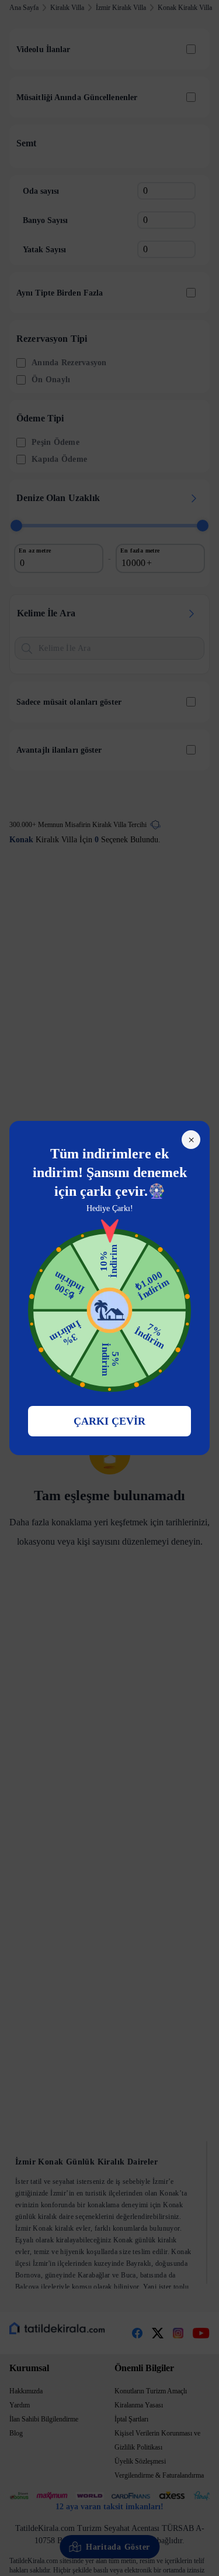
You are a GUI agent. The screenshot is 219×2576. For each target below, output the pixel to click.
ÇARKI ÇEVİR (109, 1421)
